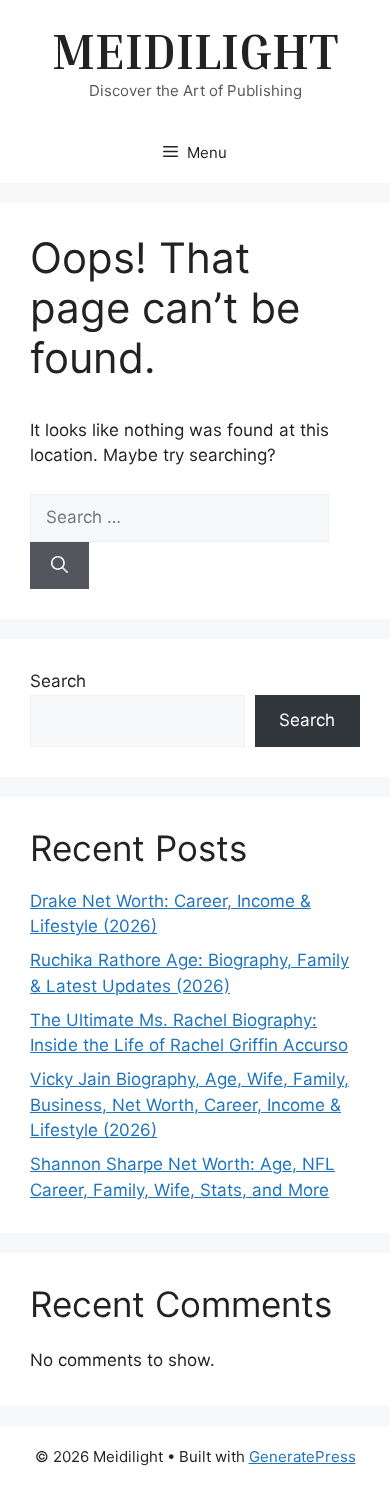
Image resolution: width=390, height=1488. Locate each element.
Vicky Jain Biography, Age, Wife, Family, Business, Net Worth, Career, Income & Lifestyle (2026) (189, 1104)
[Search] (59, 566)
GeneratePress (302, 1456)
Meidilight (195, 50)
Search (58, 681)
